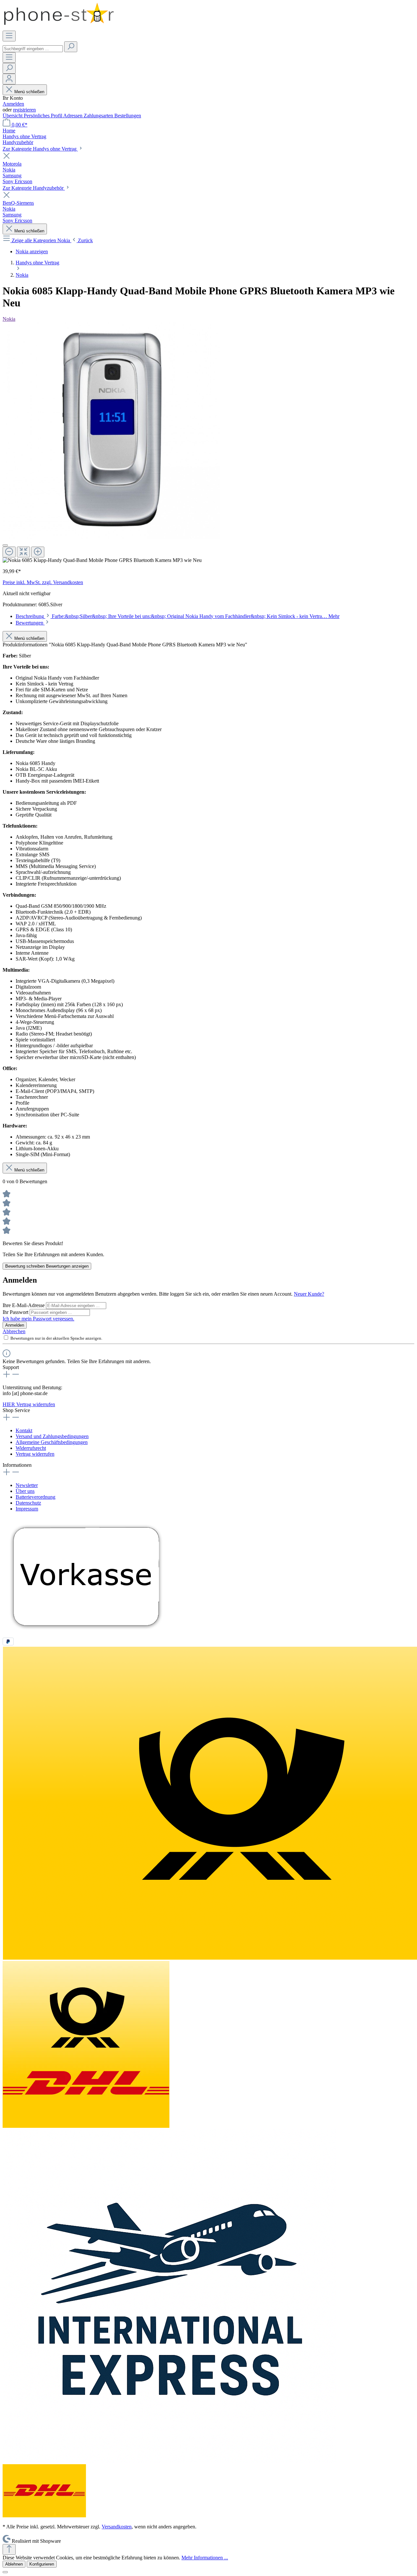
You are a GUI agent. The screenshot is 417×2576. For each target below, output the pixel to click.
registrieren (24, 110)
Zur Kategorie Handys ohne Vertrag (40, 149)
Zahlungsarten (99, 116)
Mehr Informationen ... (205, 2558)
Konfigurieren (42, 2564)
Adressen (73, 116)
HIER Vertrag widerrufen (29, 1404)
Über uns (25, 1491)
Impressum (27, 1509)
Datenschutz (28, 1503)
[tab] (178, 616)
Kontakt (24, 1430)
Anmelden (13, 104)
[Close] (5, 545)
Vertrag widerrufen (35, 1454)
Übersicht (13, 116)
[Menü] (9, 36)
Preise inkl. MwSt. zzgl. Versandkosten (43, 582)
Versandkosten (117, 2527)
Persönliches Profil (43, 116)
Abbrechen (14, 1331)
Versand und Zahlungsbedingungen (52, 1436)
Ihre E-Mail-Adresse (24, 1305)
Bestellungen (128, 116)
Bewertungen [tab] (30, 623)
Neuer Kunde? (309, 1294)
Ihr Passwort (16, 1312)
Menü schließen (29, 92)
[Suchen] (71, 47)
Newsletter (27, 1485)
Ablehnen (14, 2564)
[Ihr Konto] (9, 79)
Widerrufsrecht (31, 1448)
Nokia (9, 319)
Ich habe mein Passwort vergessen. (38, 1319)
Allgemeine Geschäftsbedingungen (52, 1442)
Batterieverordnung (36, 1497)
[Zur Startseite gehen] (59, 28)
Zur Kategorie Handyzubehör (34, 188)
